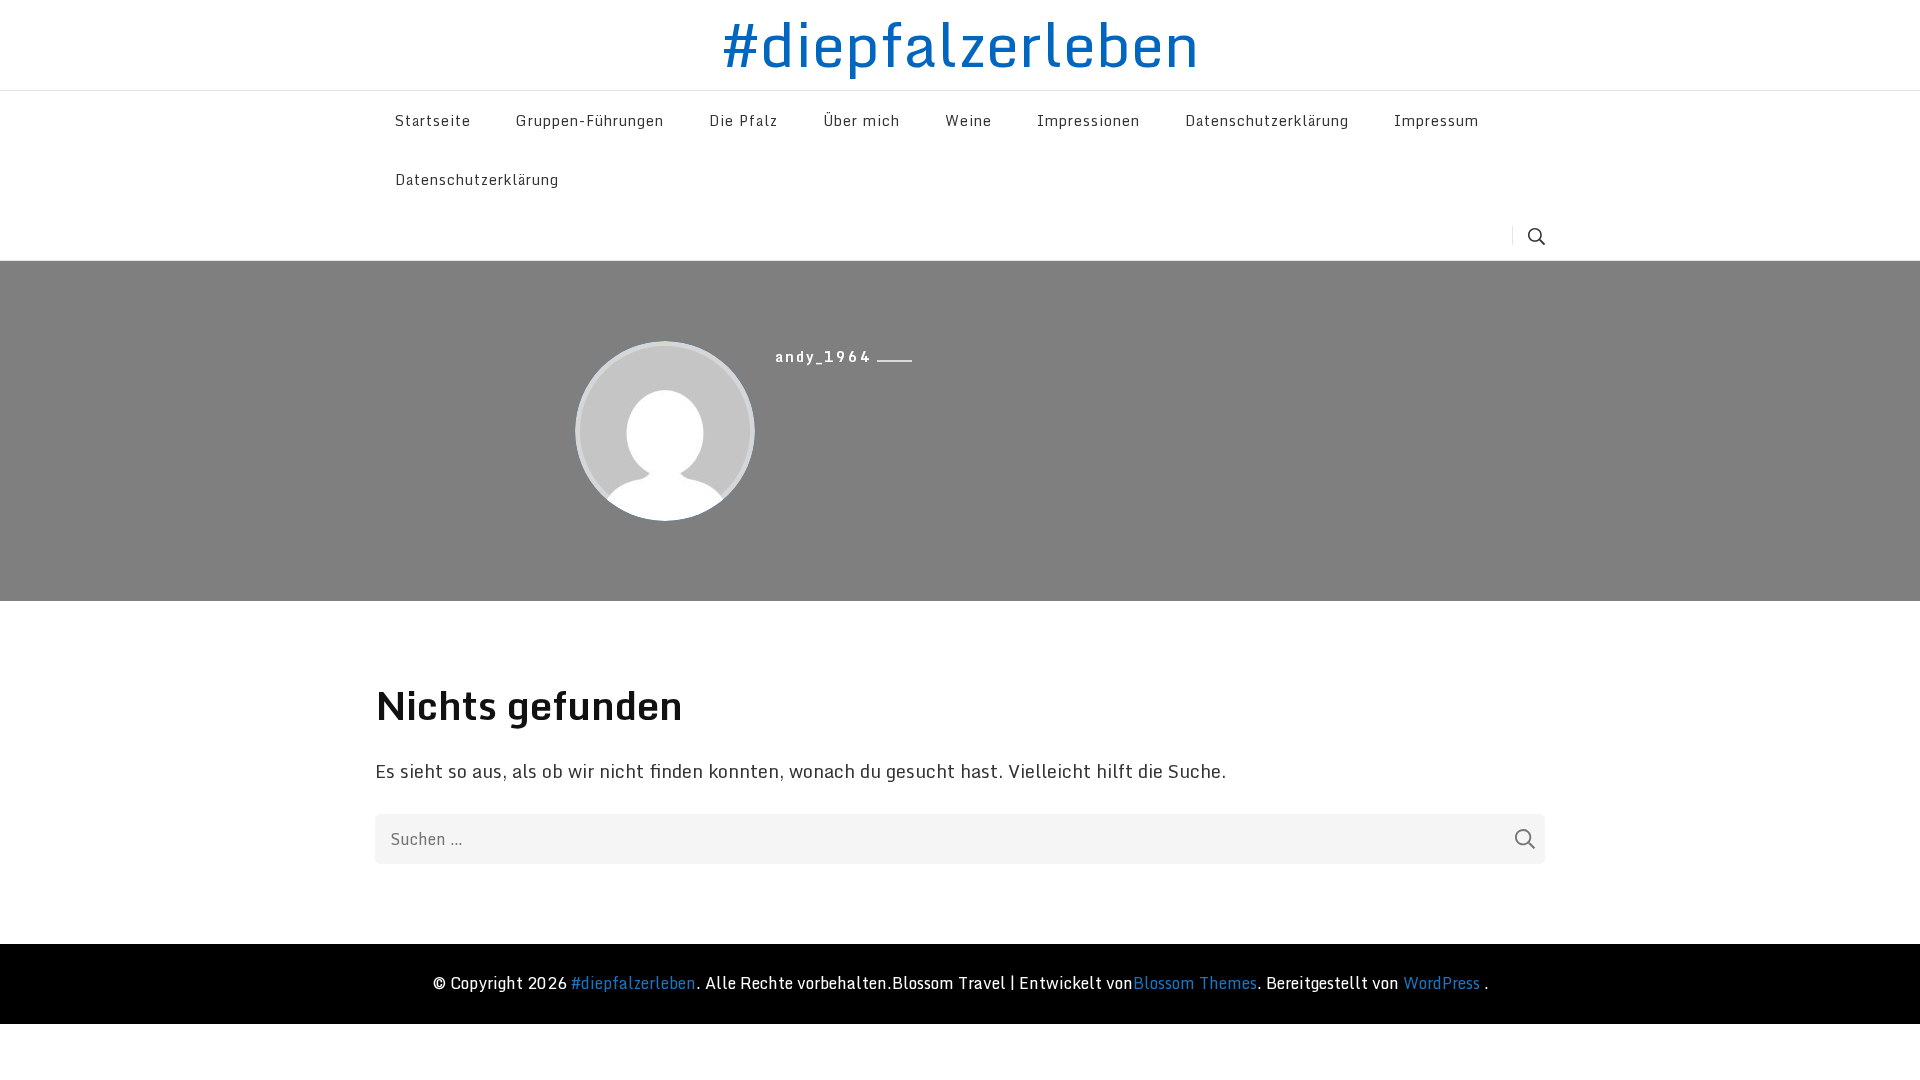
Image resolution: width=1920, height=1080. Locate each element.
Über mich (861, 120)
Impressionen (1088, 120)
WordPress (1441, 983)
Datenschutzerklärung (1267, 120)
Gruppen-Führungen (590, 120)
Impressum (1436, 120)
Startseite (433, 120)
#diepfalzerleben (633, 983)
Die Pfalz (743, 120)
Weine (968, 120)
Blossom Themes (1195, 983)
